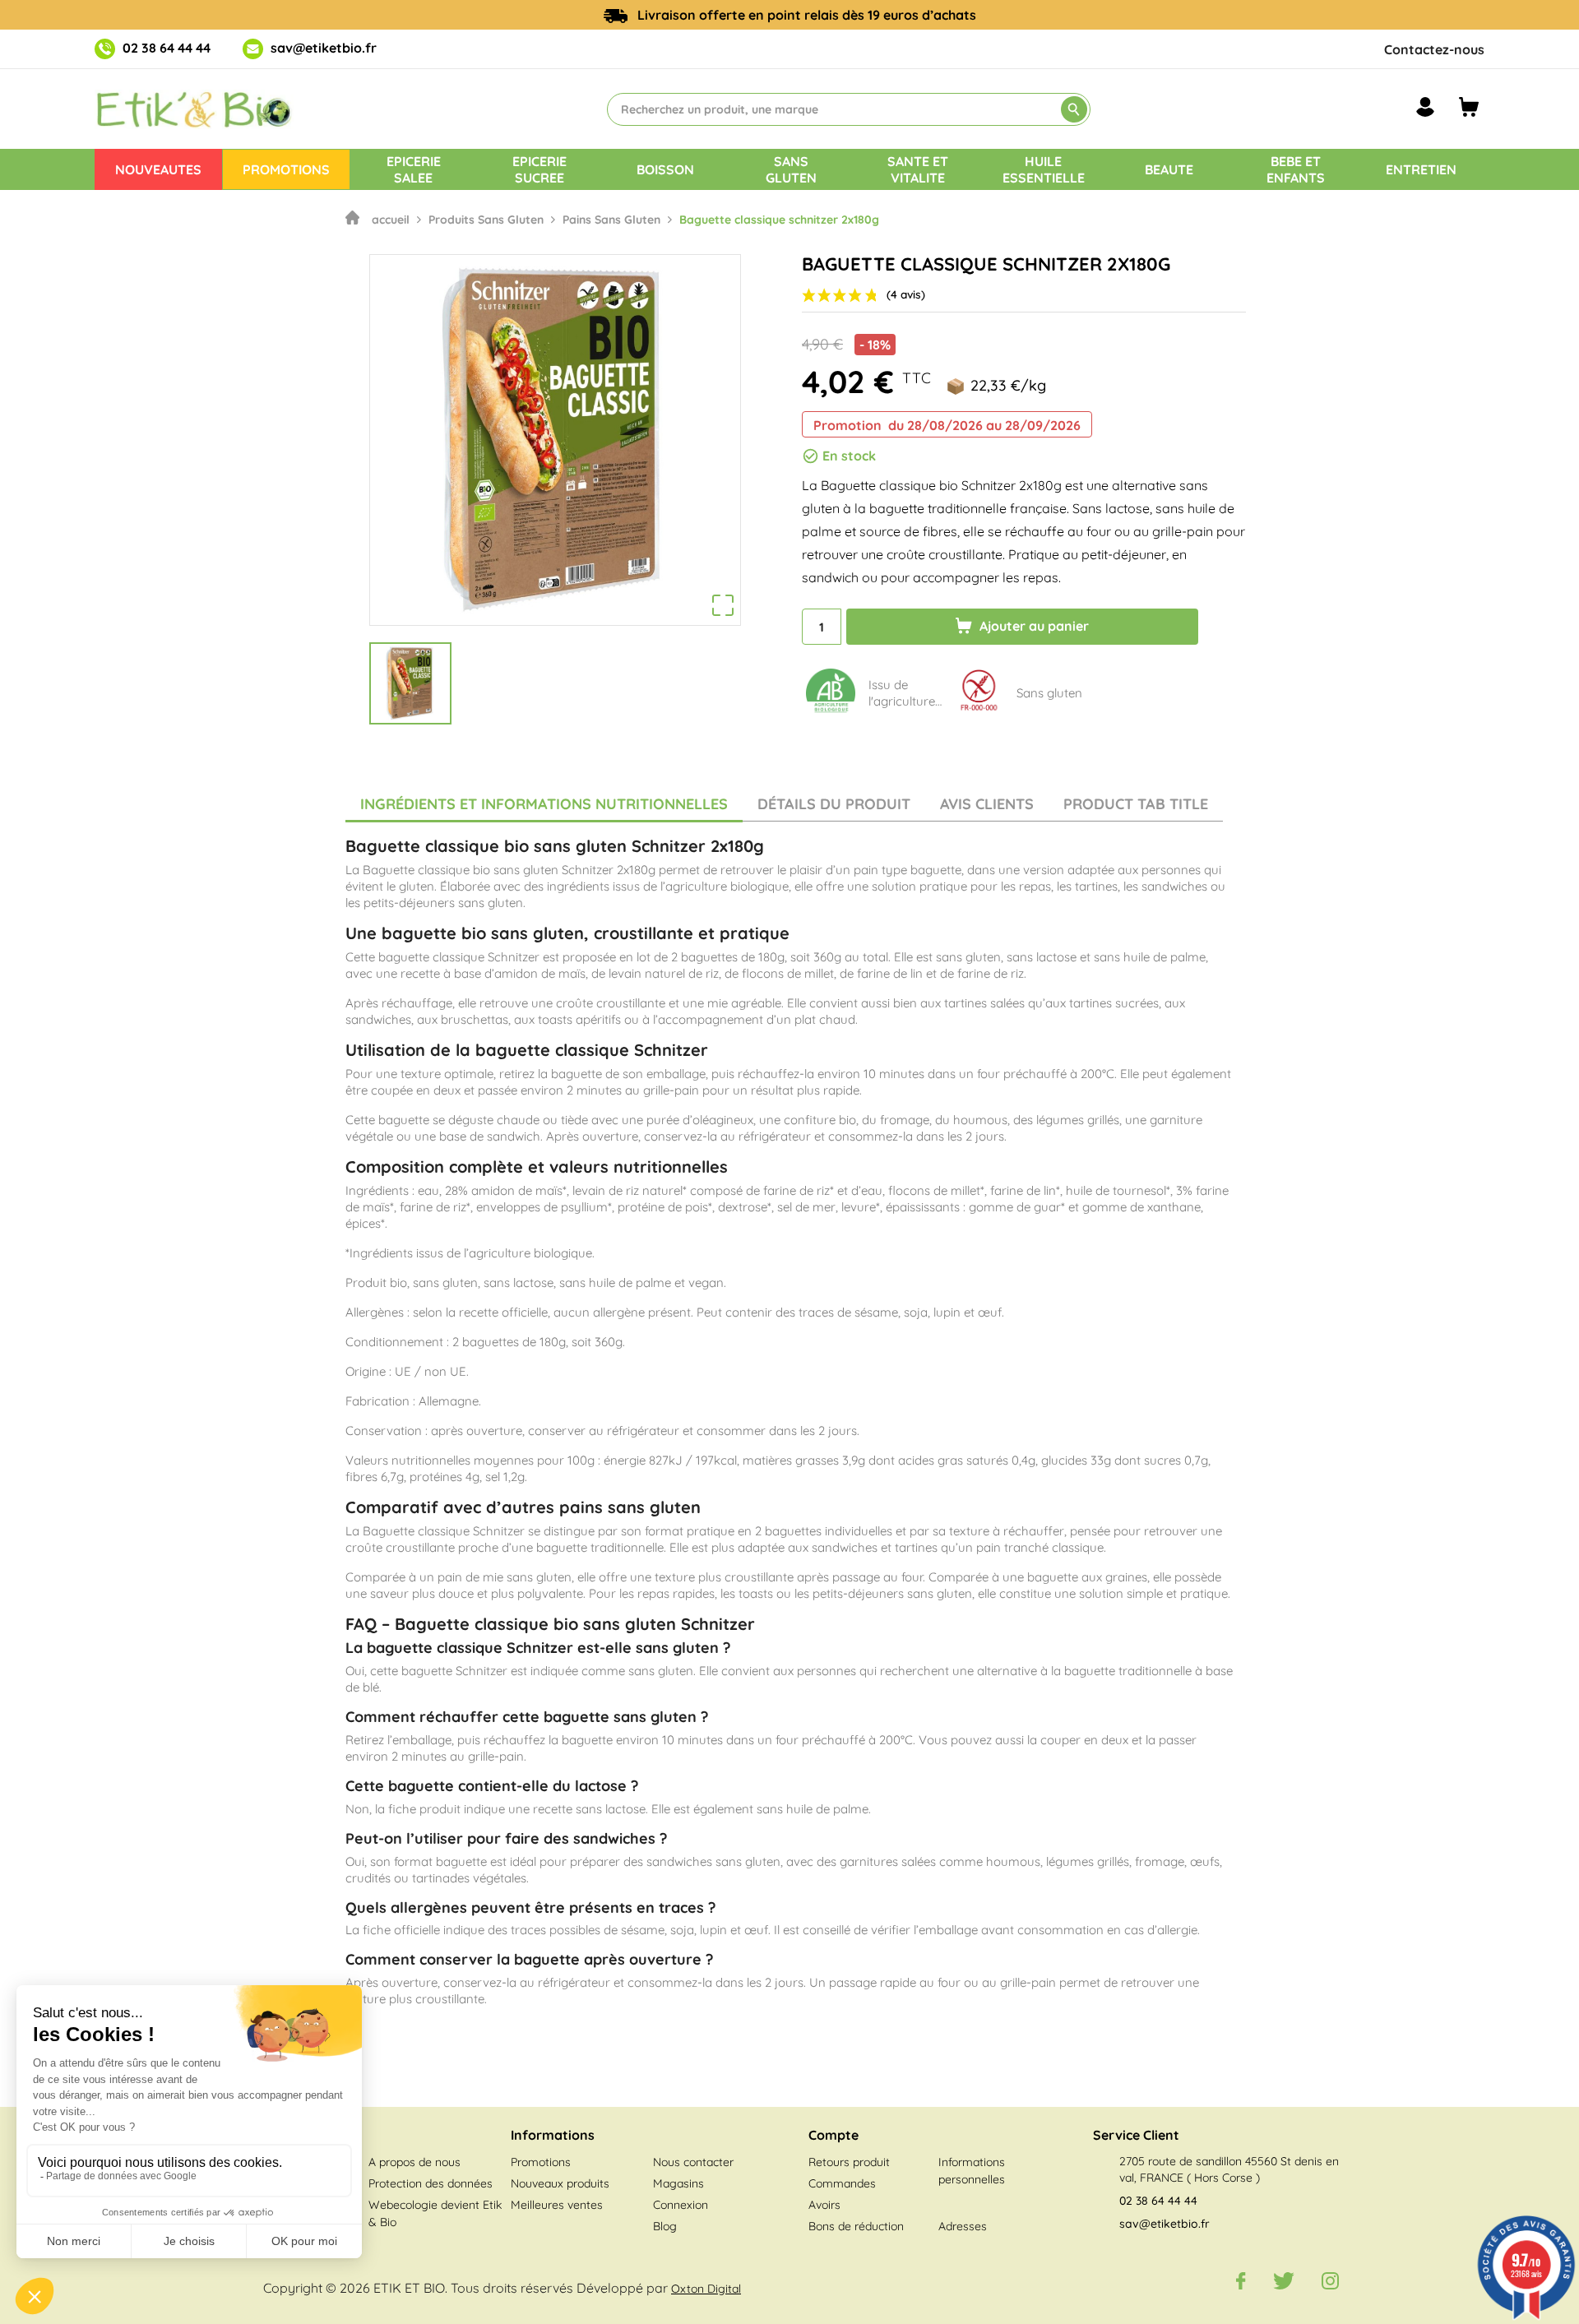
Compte (833, 2135)
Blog (665, 2226)
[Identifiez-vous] (1425, 107)
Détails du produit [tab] (834, 804)
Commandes (842, 2183)
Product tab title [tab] (1136, 804)
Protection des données (431, 2183)
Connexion (681, 2205)
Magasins (678, 2183)
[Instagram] (1330, 2280)
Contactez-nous (1434, 49)
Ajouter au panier (1033, 626)
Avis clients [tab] (987, 804)
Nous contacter (693, 2162)
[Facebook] (1241, 2280)
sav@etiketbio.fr (324, 48)
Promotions (541, 2162)
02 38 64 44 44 (167, 48)
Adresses (963, 2226)
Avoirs (824, 2205)
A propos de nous (414, 2162)
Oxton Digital (706, 2289)
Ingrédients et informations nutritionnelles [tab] (544, 804)
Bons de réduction (856, 2226)
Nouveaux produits (560, 2183)
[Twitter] (1284, 2280)
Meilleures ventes (557, 2205)
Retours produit (849, 2162)
